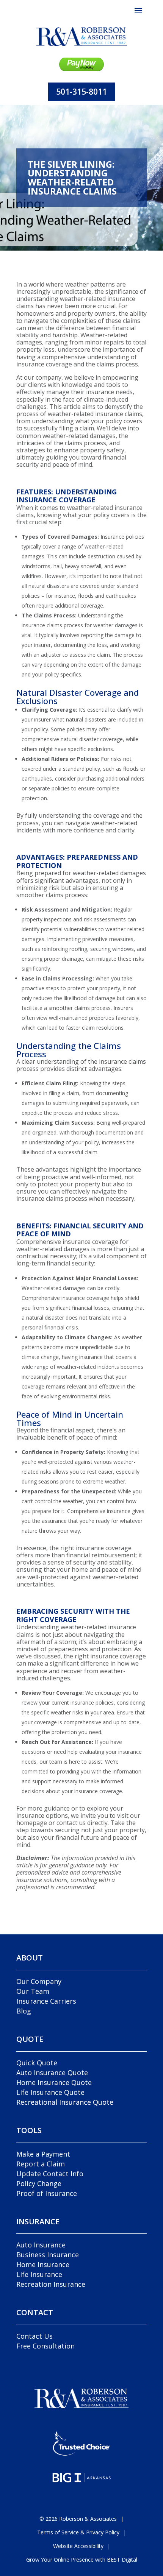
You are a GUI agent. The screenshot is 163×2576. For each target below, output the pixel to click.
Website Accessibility (78, 2546)
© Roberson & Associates (78, 2519)
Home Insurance (43, 2264)
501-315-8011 (81, 92)
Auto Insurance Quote (52, 2073)
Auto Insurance (41, 2245)
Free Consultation (45, 2346)
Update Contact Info (50, 2174)
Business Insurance (48, 2255)
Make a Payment (43, 2154)
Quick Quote (37, 2063)
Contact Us (34, 2336)
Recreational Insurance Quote (65, 2102)
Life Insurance (39, 2274)
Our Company (39, 1981)
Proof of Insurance (47, 2193)
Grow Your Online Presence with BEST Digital (82, 2560)
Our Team (33, 1991)
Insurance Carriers (46, 2001)
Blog (24, 2011)
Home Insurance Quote (54, 2082)
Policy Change (39, 2183)
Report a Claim (41, 2164)
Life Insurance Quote (50, 2092)
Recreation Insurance (51, 2284)
